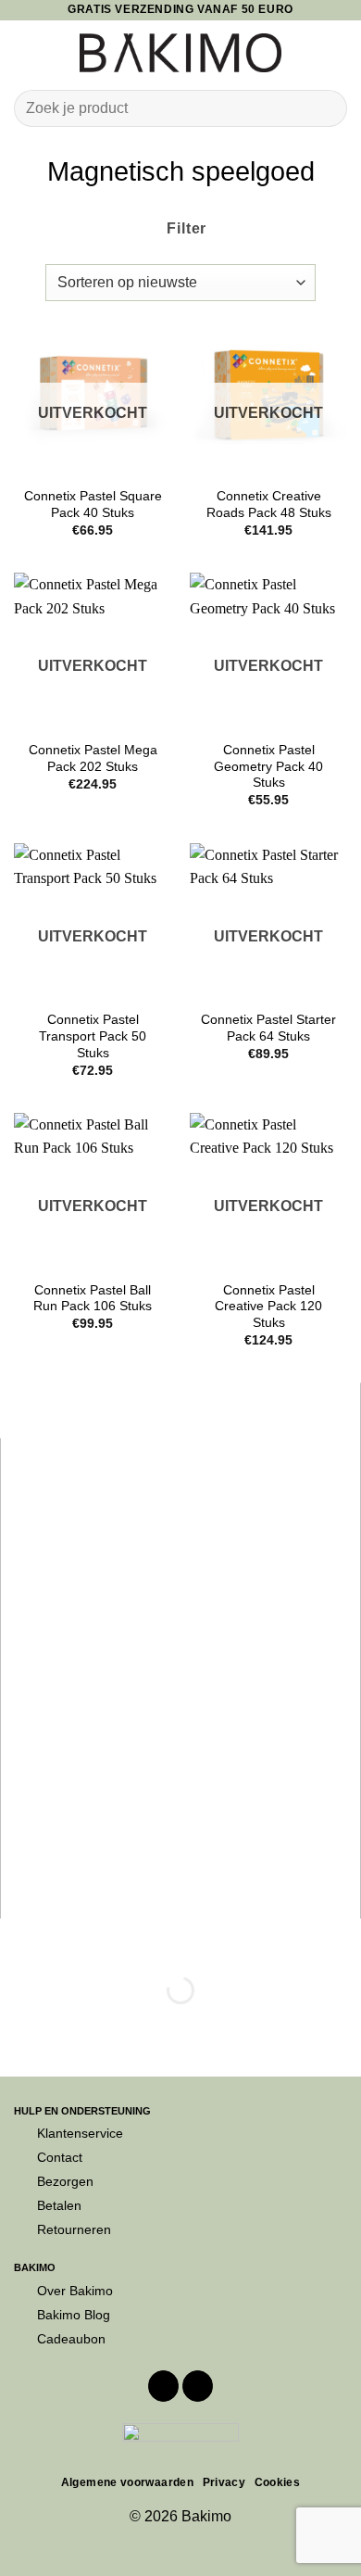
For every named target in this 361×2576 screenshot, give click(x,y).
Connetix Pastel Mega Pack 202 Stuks (93, 758)
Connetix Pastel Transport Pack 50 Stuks (93, 1036)
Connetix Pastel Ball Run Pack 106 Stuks (93, 1299)
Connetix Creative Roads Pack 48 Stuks (269, 505)
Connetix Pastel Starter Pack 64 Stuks (268, 1028)
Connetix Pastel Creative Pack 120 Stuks (268, 1307)
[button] (25, 52)
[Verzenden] (325, 108)
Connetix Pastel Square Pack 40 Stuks (93, 505)
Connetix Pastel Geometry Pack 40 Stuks (268, 766)
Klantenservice (80, 2133)
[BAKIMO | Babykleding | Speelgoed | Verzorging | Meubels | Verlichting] (181, 53)
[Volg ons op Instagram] (198, 2386)
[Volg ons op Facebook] (163, 2386)
